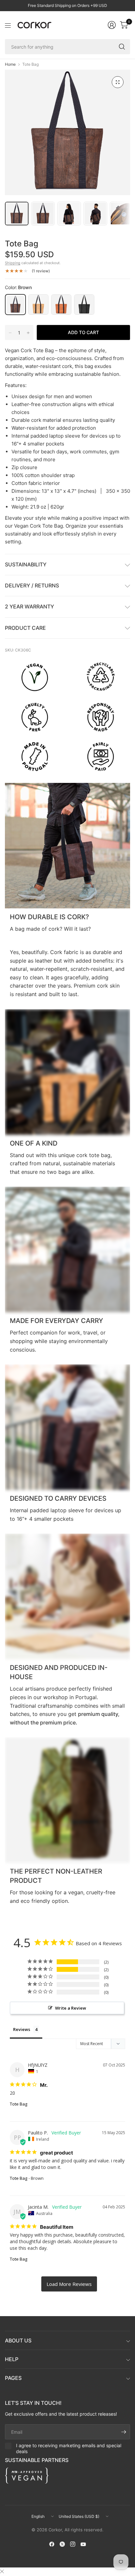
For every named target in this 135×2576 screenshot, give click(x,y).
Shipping (13, 263)
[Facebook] (52, 2544)
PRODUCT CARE (25, 628)
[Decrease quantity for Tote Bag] (10, 333)
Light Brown (38, 305)
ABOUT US (18, 2340)
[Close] (2, 2571)
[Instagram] (73, 2544)
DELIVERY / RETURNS (32, 585)
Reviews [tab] (22, 2029)
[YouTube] (83, 2544)
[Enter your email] (124, 2432)
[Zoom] (118, 82)
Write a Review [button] (71, 2008)
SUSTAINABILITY (26, 564)
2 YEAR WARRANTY (29, 606)
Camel (61, 305)
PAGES (13, 2378)
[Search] (122, 47)
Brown (15, 305)
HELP (12, 2359)
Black (84, 305)
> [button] (69, 2284)
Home (10, 64)
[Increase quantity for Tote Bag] (28, 333)
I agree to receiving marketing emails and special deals (69, 2448)
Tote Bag (19, 2104)
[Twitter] (62, 2544)
